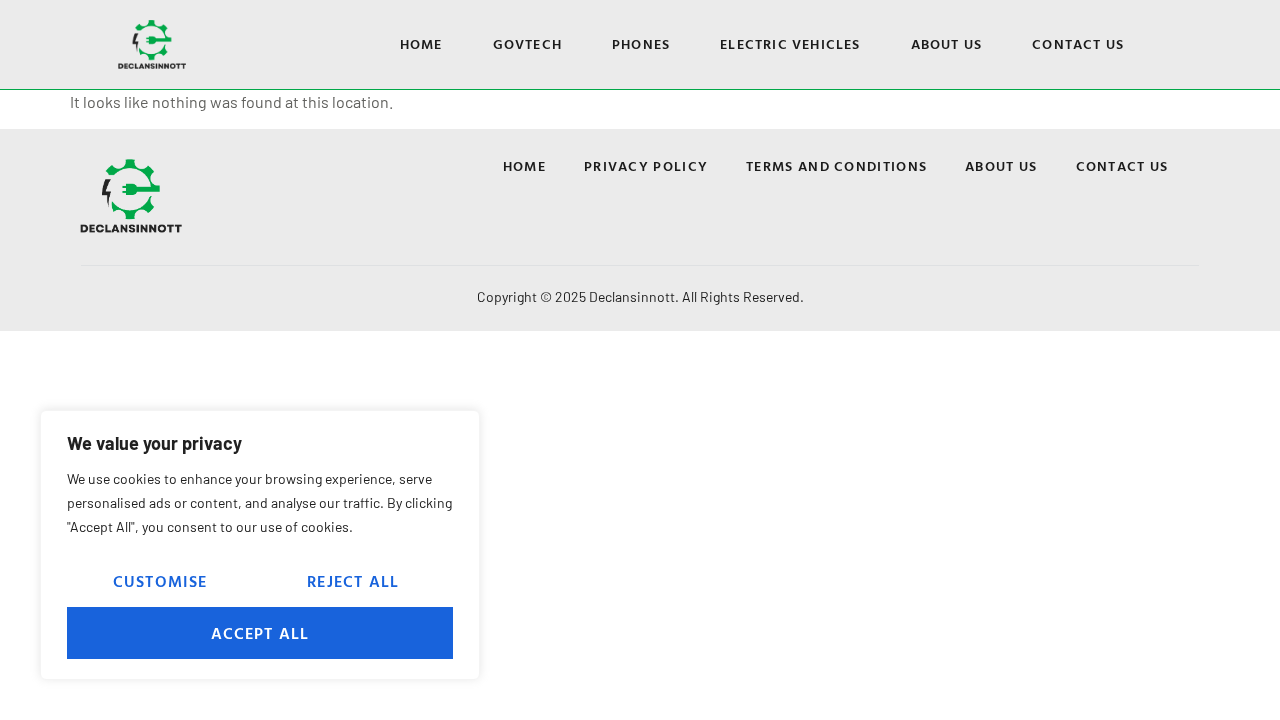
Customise (160, 581)
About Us (947, 43)
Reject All (353, 581)
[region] (260, 545)
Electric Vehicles (790, 43)
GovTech (527, 43)
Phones (641, 43)
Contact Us (1078, 43)
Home (421, 43)
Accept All (260, 633)
